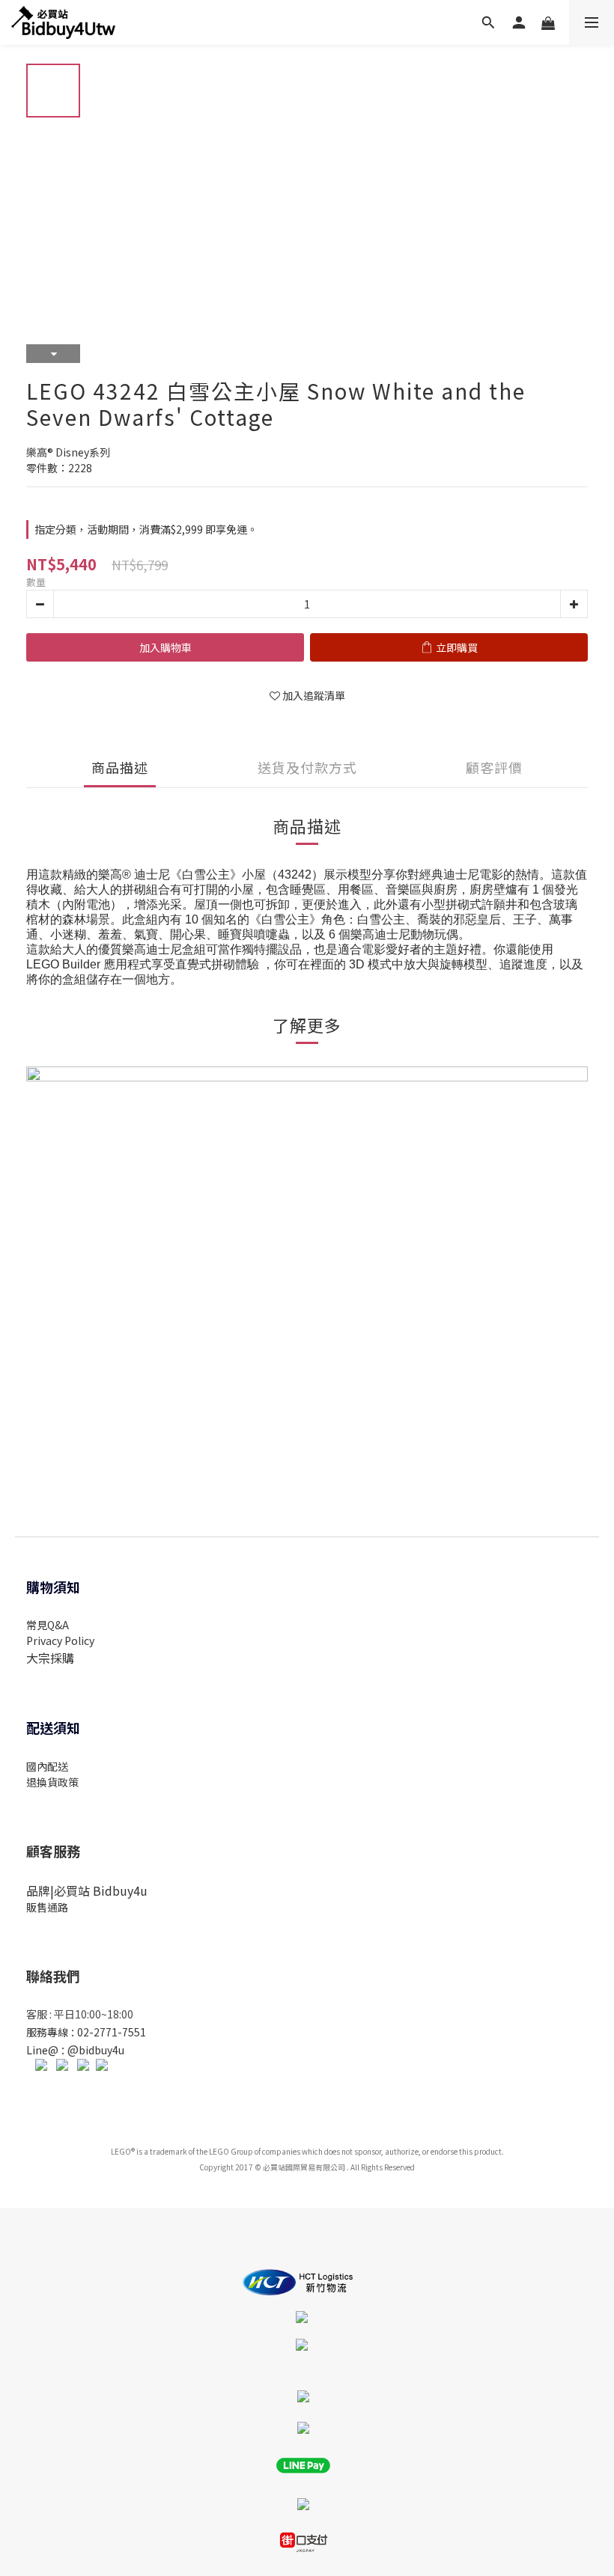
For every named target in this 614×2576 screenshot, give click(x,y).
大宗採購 (50, 1658)
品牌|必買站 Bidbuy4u (87, 1890)
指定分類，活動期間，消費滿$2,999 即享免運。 (146, 529)
